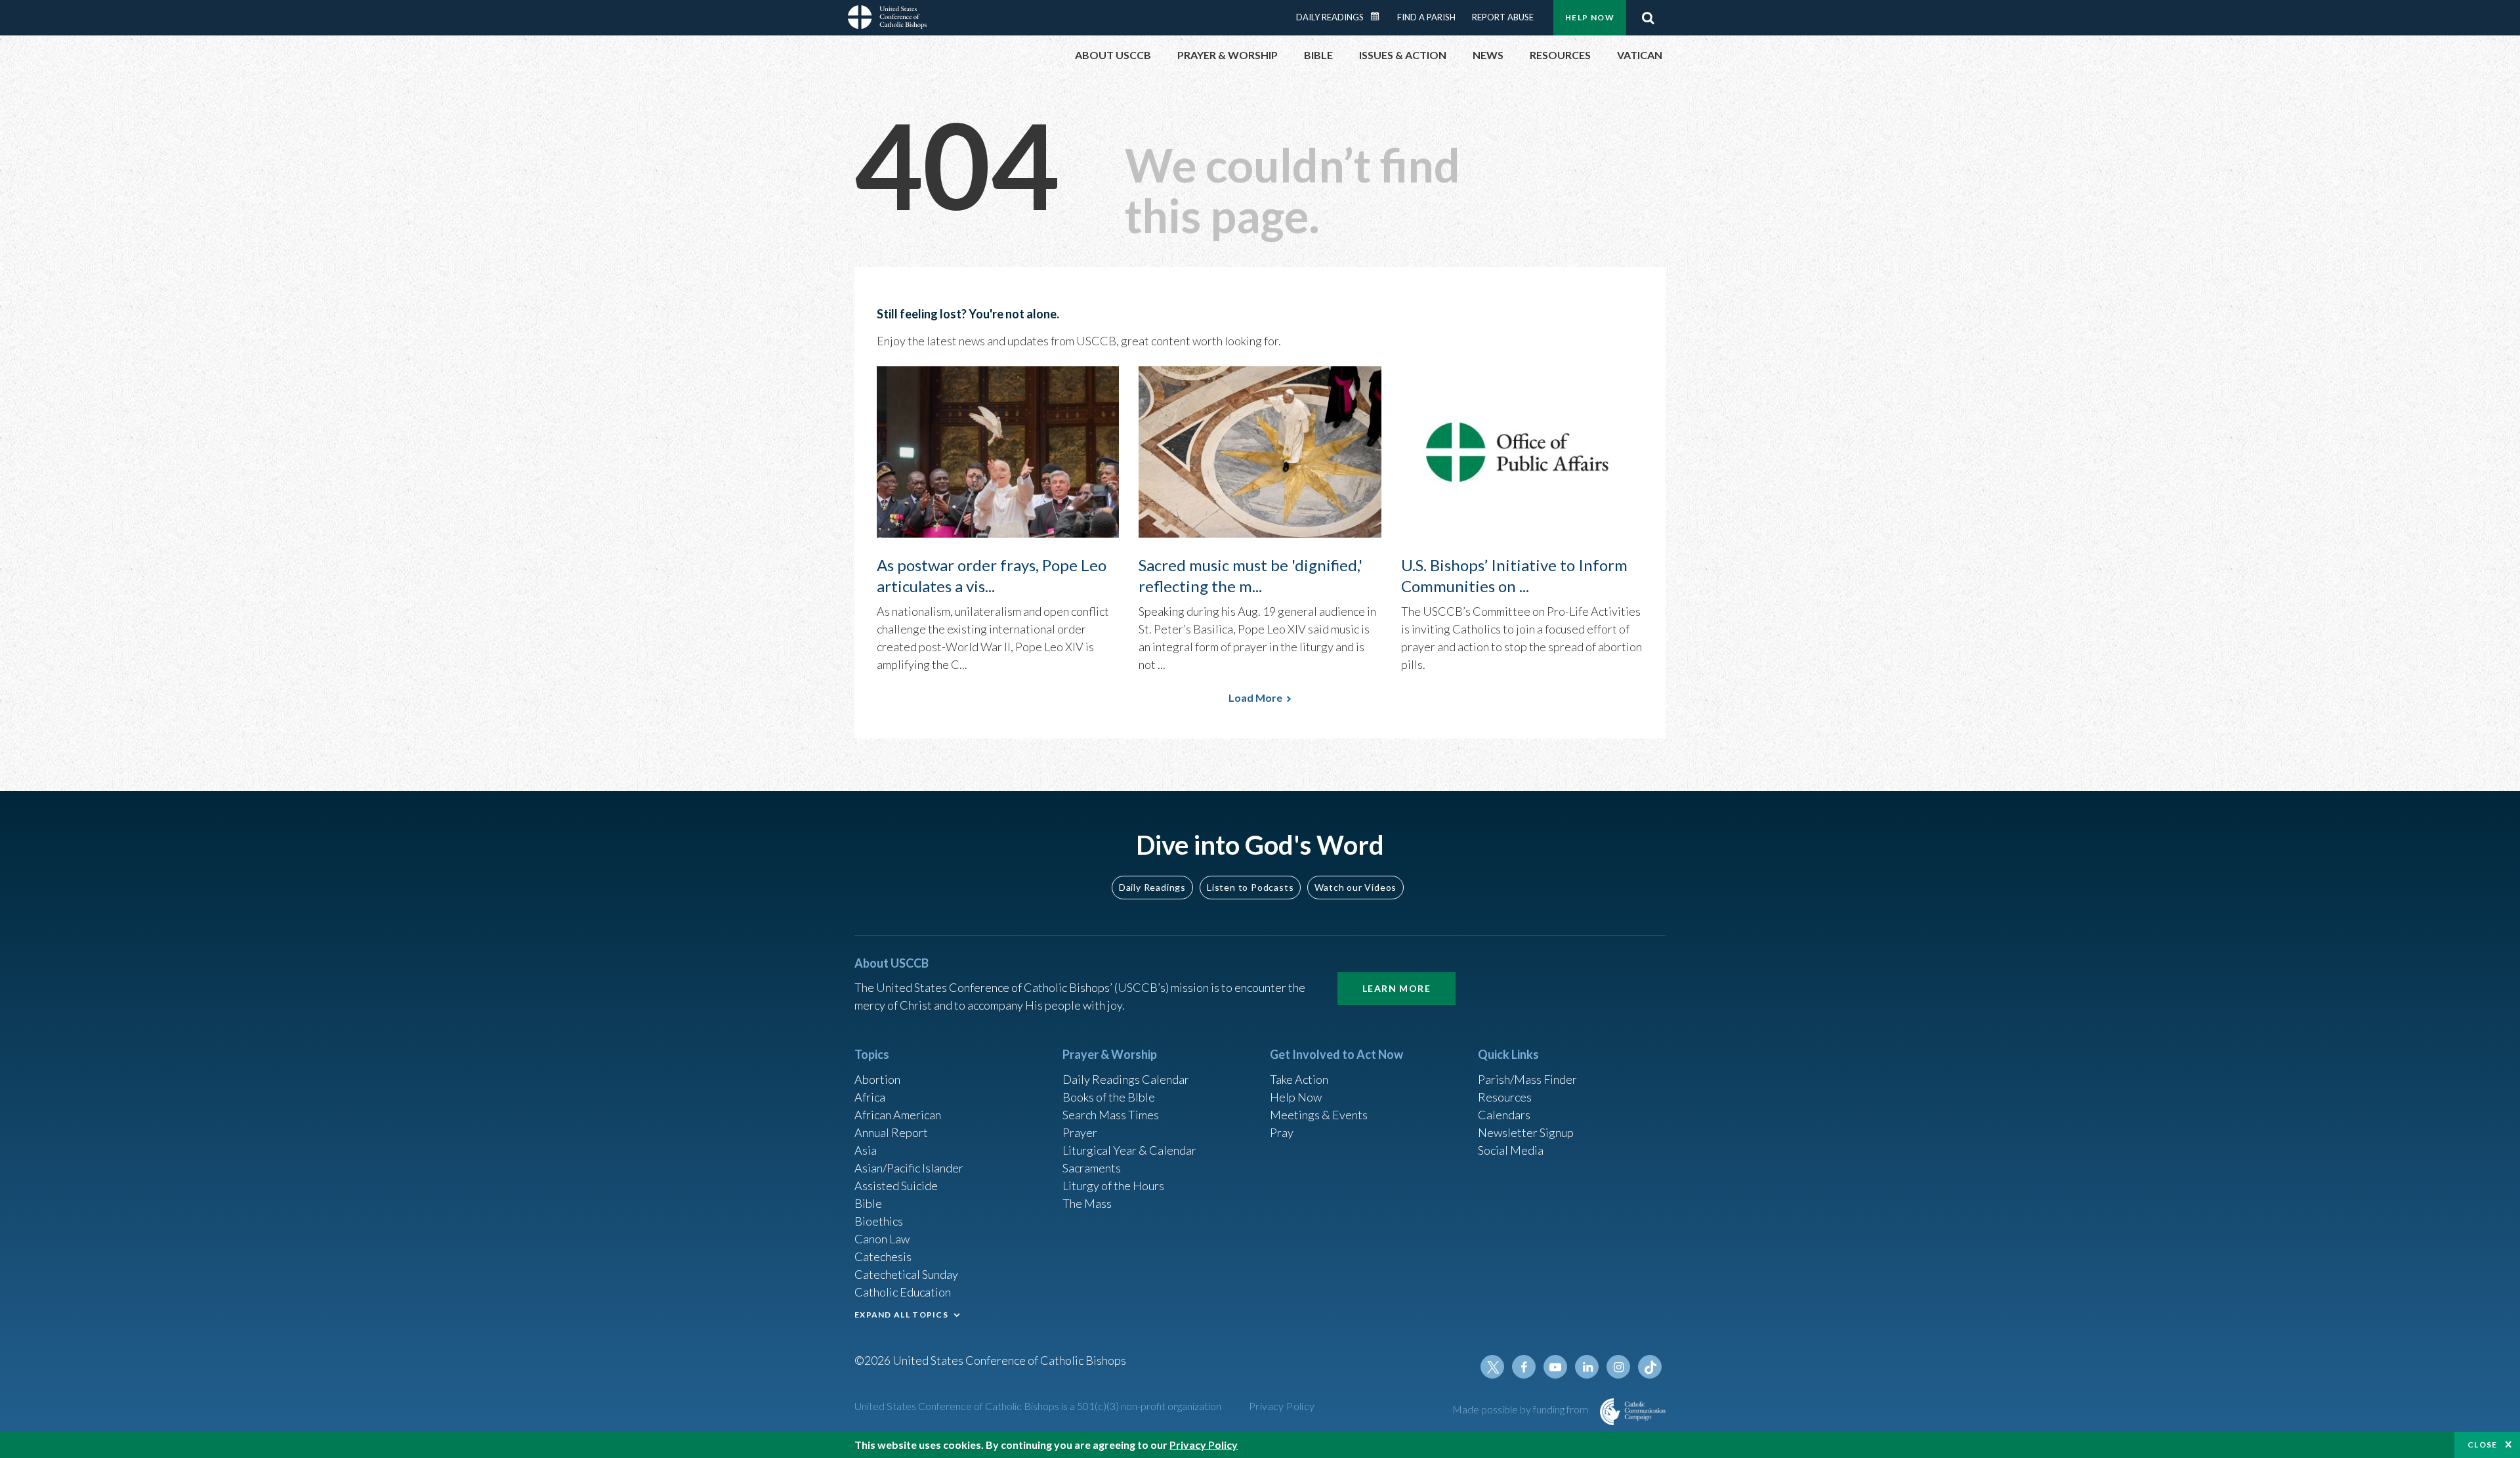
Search (1648, 18)
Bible (868, 1203)
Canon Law (882, 1239)
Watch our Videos (1355, 887)
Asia (866, 1150)
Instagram (1618, 1367)
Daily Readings (1330, 17)
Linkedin (1587, 1367)
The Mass (1087, 1203)
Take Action (1299, 1079)
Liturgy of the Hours (1113, 1186)
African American (898, 1115)
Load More (1255, 697)
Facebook (1524, 1367)
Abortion (877, 1079)
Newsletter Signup (1526, 1132)
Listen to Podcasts (1250, 887)
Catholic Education (903, 1292)
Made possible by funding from (1521, 1409)
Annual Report (891, 1132)
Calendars (1504, 1115)
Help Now (1590, 17)
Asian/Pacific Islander (909, 1168)
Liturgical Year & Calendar (1129, 1150)
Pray (1282, 1132)
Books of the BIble (1109, 1097)
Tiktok (1650, 1367)
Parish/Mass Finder (1527, 1079)
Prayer (1080, 1132)
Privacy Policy (1282, 1406)
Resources (1505, 1097)
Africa (870, 1097)
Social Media (1511, 1150)
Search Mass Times (1111, 1115)
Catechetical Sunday (906, 1274)
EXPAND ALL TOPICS (901, 1315)
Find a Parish (1426, 17)
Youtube (1555, 1367)
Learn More (1396, 988)
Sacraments (1092, 1168)
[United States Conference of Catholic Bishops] (887, 19)
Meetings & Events (1319, 1115)
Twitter (1492, 1367)
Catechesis (883, 1256)
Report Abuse (1503, 17)
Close (2483, 1445)
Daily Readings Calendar (1379, 16)
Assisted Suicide (896, 1186)
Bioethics (879, 1221)
